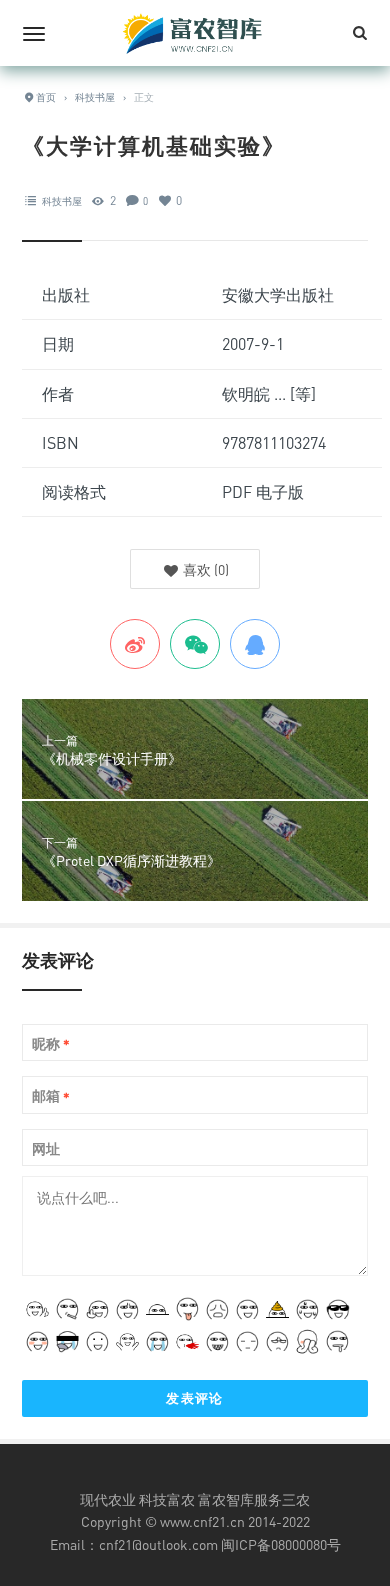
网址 (46, 1148)
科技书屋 (62, 201)
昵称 (51, 1044)
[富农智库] (195, 33)
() (204, 569)
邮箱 (51, 1096)
